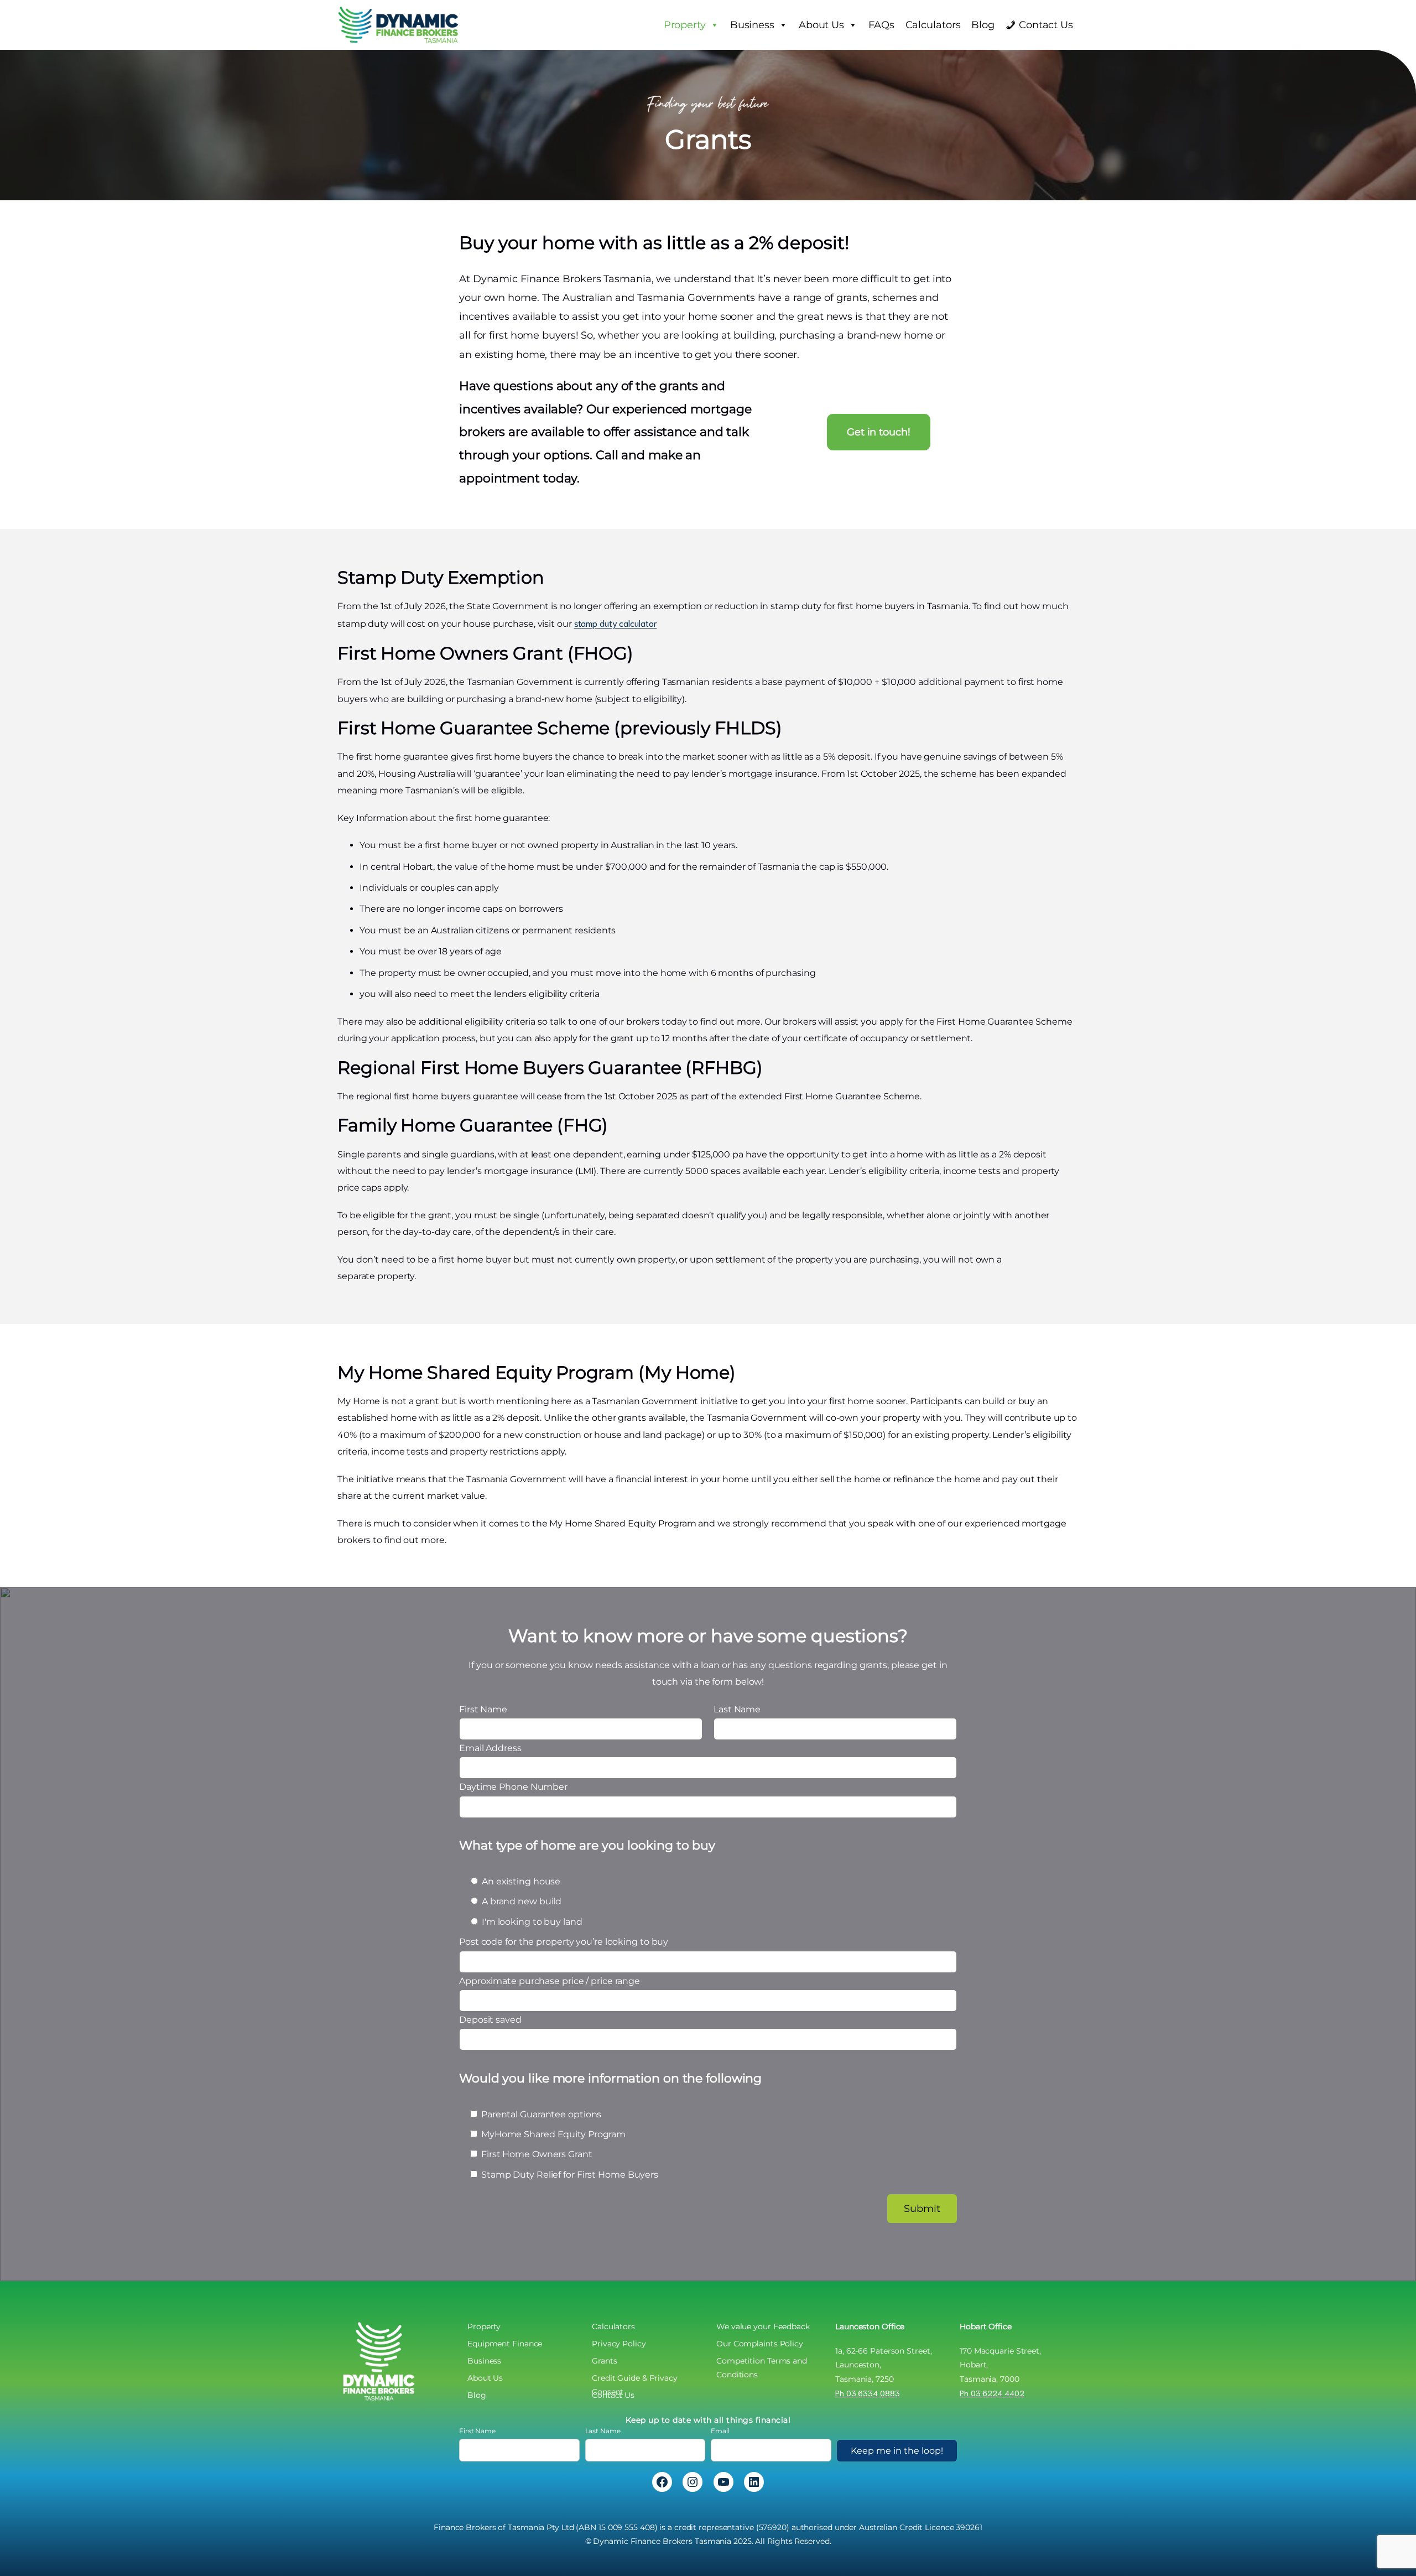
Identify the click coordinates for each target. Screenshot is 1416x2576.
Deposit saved (610, 2097)
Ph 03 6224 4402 (992, 2393)
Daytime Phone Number (513, 1787)
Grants (604, 2361)
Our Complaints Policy (760, 2344)
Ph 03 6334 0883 (868, 2393)
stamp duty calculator (616, 623)
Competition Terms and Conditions (762, 2362)
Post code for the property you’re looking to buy (610, 2058)
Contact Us (1046, 25)
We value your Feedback (763, 2326)
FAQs (881, 25)
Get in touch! (879, 432)
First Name (477, 2431)
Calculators (933, 25)
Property (685, 25)
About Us (821, 25)
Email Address (490, 1748)
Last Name (603, 2431)
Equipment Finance (505, 2344)
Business (752, 25)
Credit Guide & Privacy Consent (635, 2379)
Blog (983, 25)
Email (720, 2431)
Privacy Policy (619, 2344)
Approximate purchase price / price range (610, 2078)
